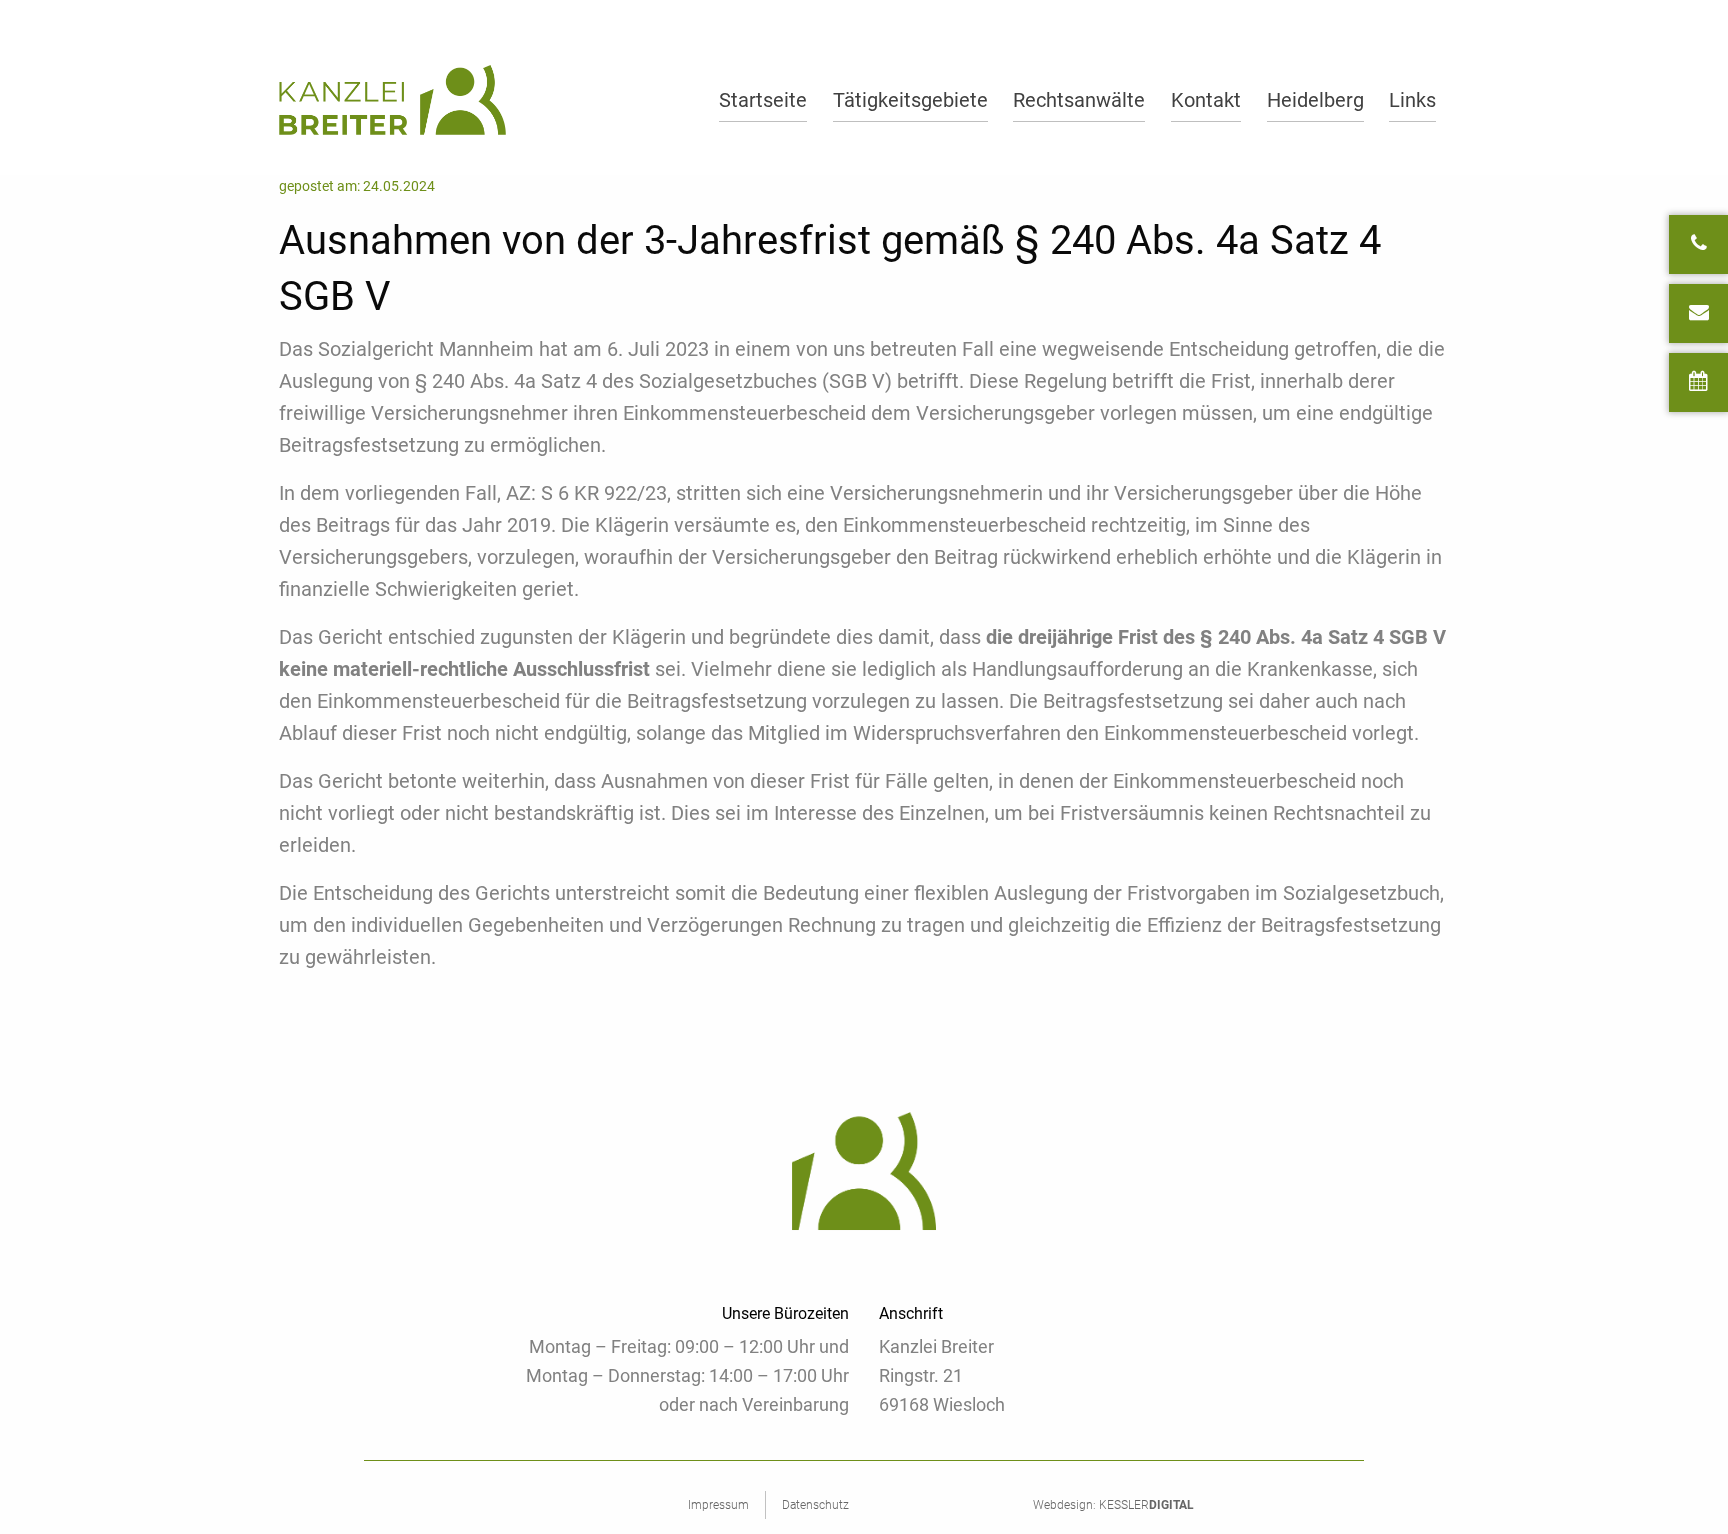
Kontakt (1206, 100)
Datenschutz (815, 1505)
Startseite (763, 100)
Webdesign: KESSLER (1113, 1505)
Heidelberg (1315, 100)
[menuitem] (763, 99)
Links (1412, 100)
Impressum (718, 1505)
